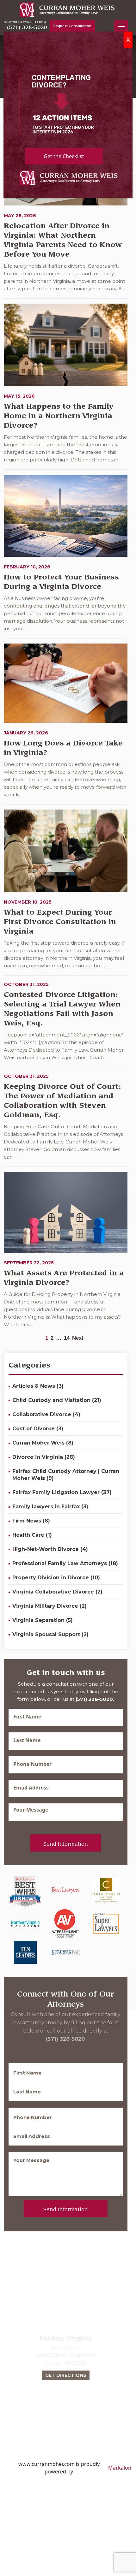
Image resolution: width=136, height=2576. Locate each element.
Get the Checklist (64, 156)
